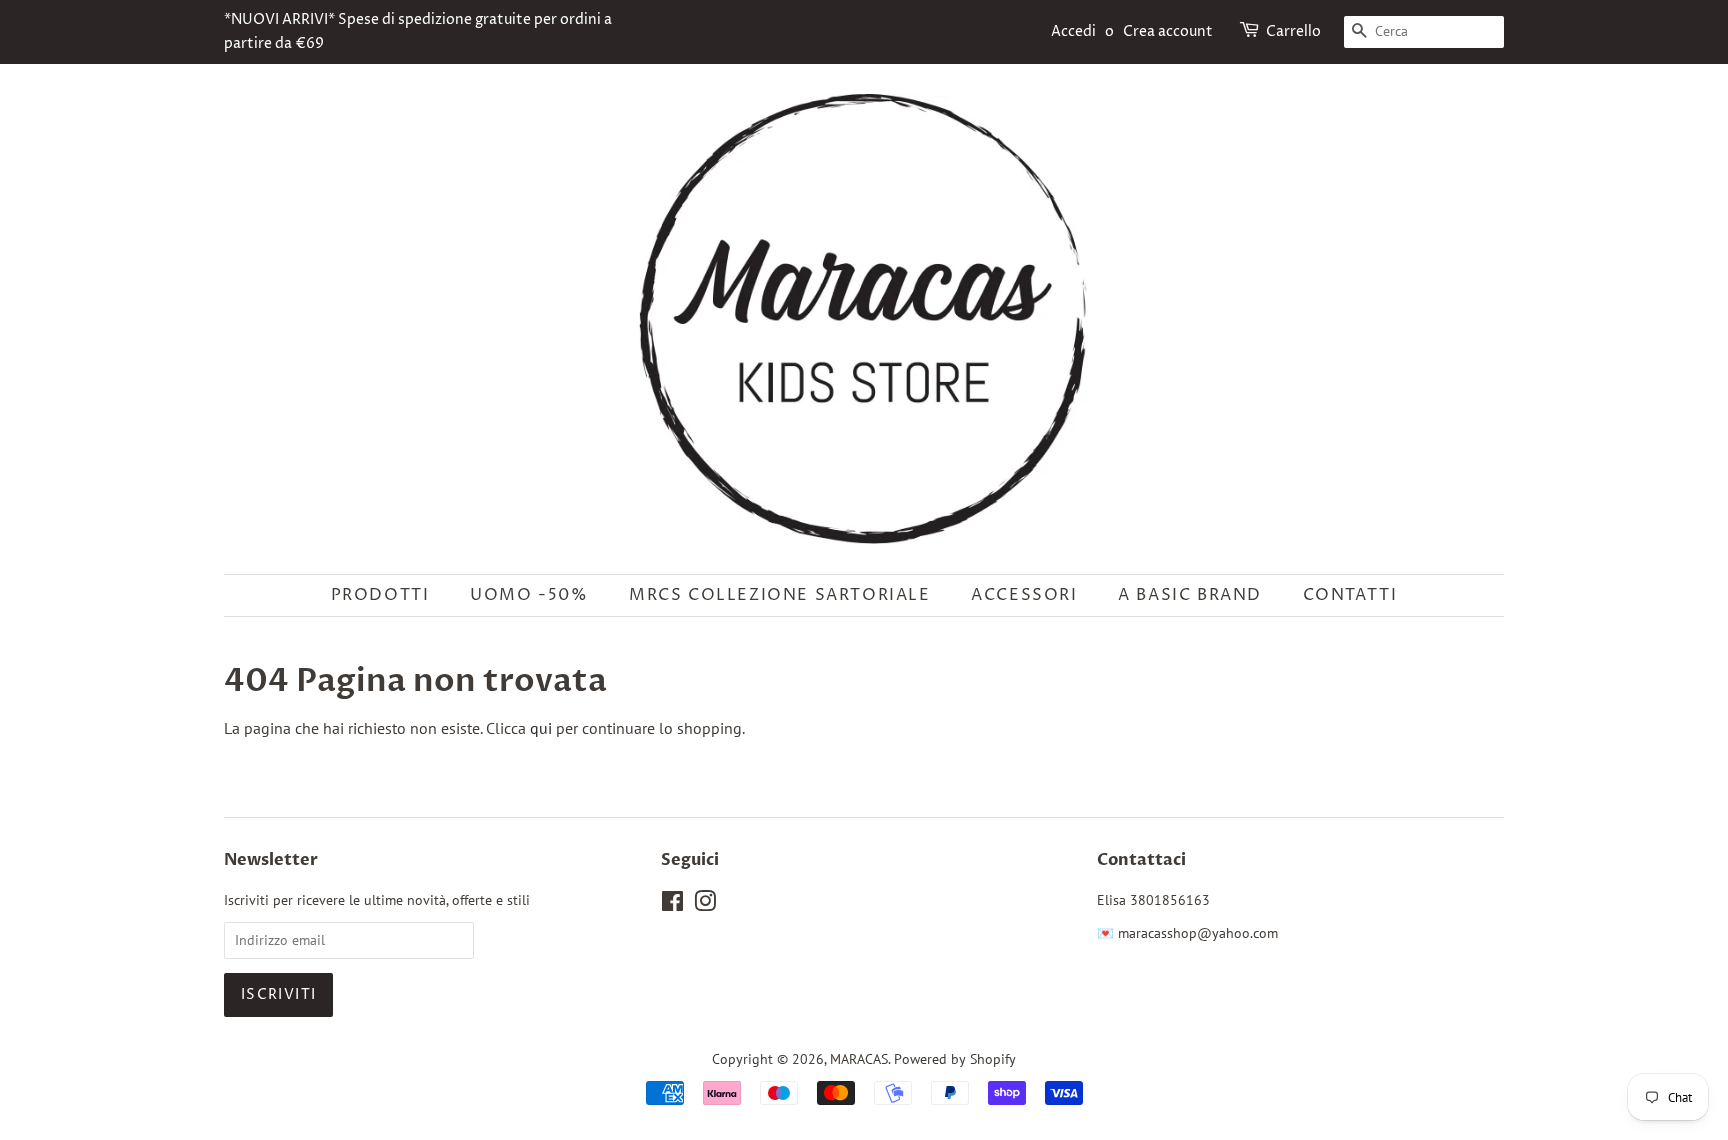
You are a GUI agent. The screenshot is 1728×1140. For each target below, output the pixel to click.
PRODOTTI (380, 595)
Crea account (1168, 31)
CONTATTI (1350, 595)
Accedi (1073, 31)
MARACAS (859, 1059)
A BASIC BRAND (1190, 595)
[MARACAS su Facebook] (672, 905)
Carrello (1293, 31)
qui (541, 728)
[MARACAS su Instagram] (705, 905)
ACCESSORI (1024, 595)
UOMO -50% (529, 595)
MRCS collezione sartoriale (780, 595)
